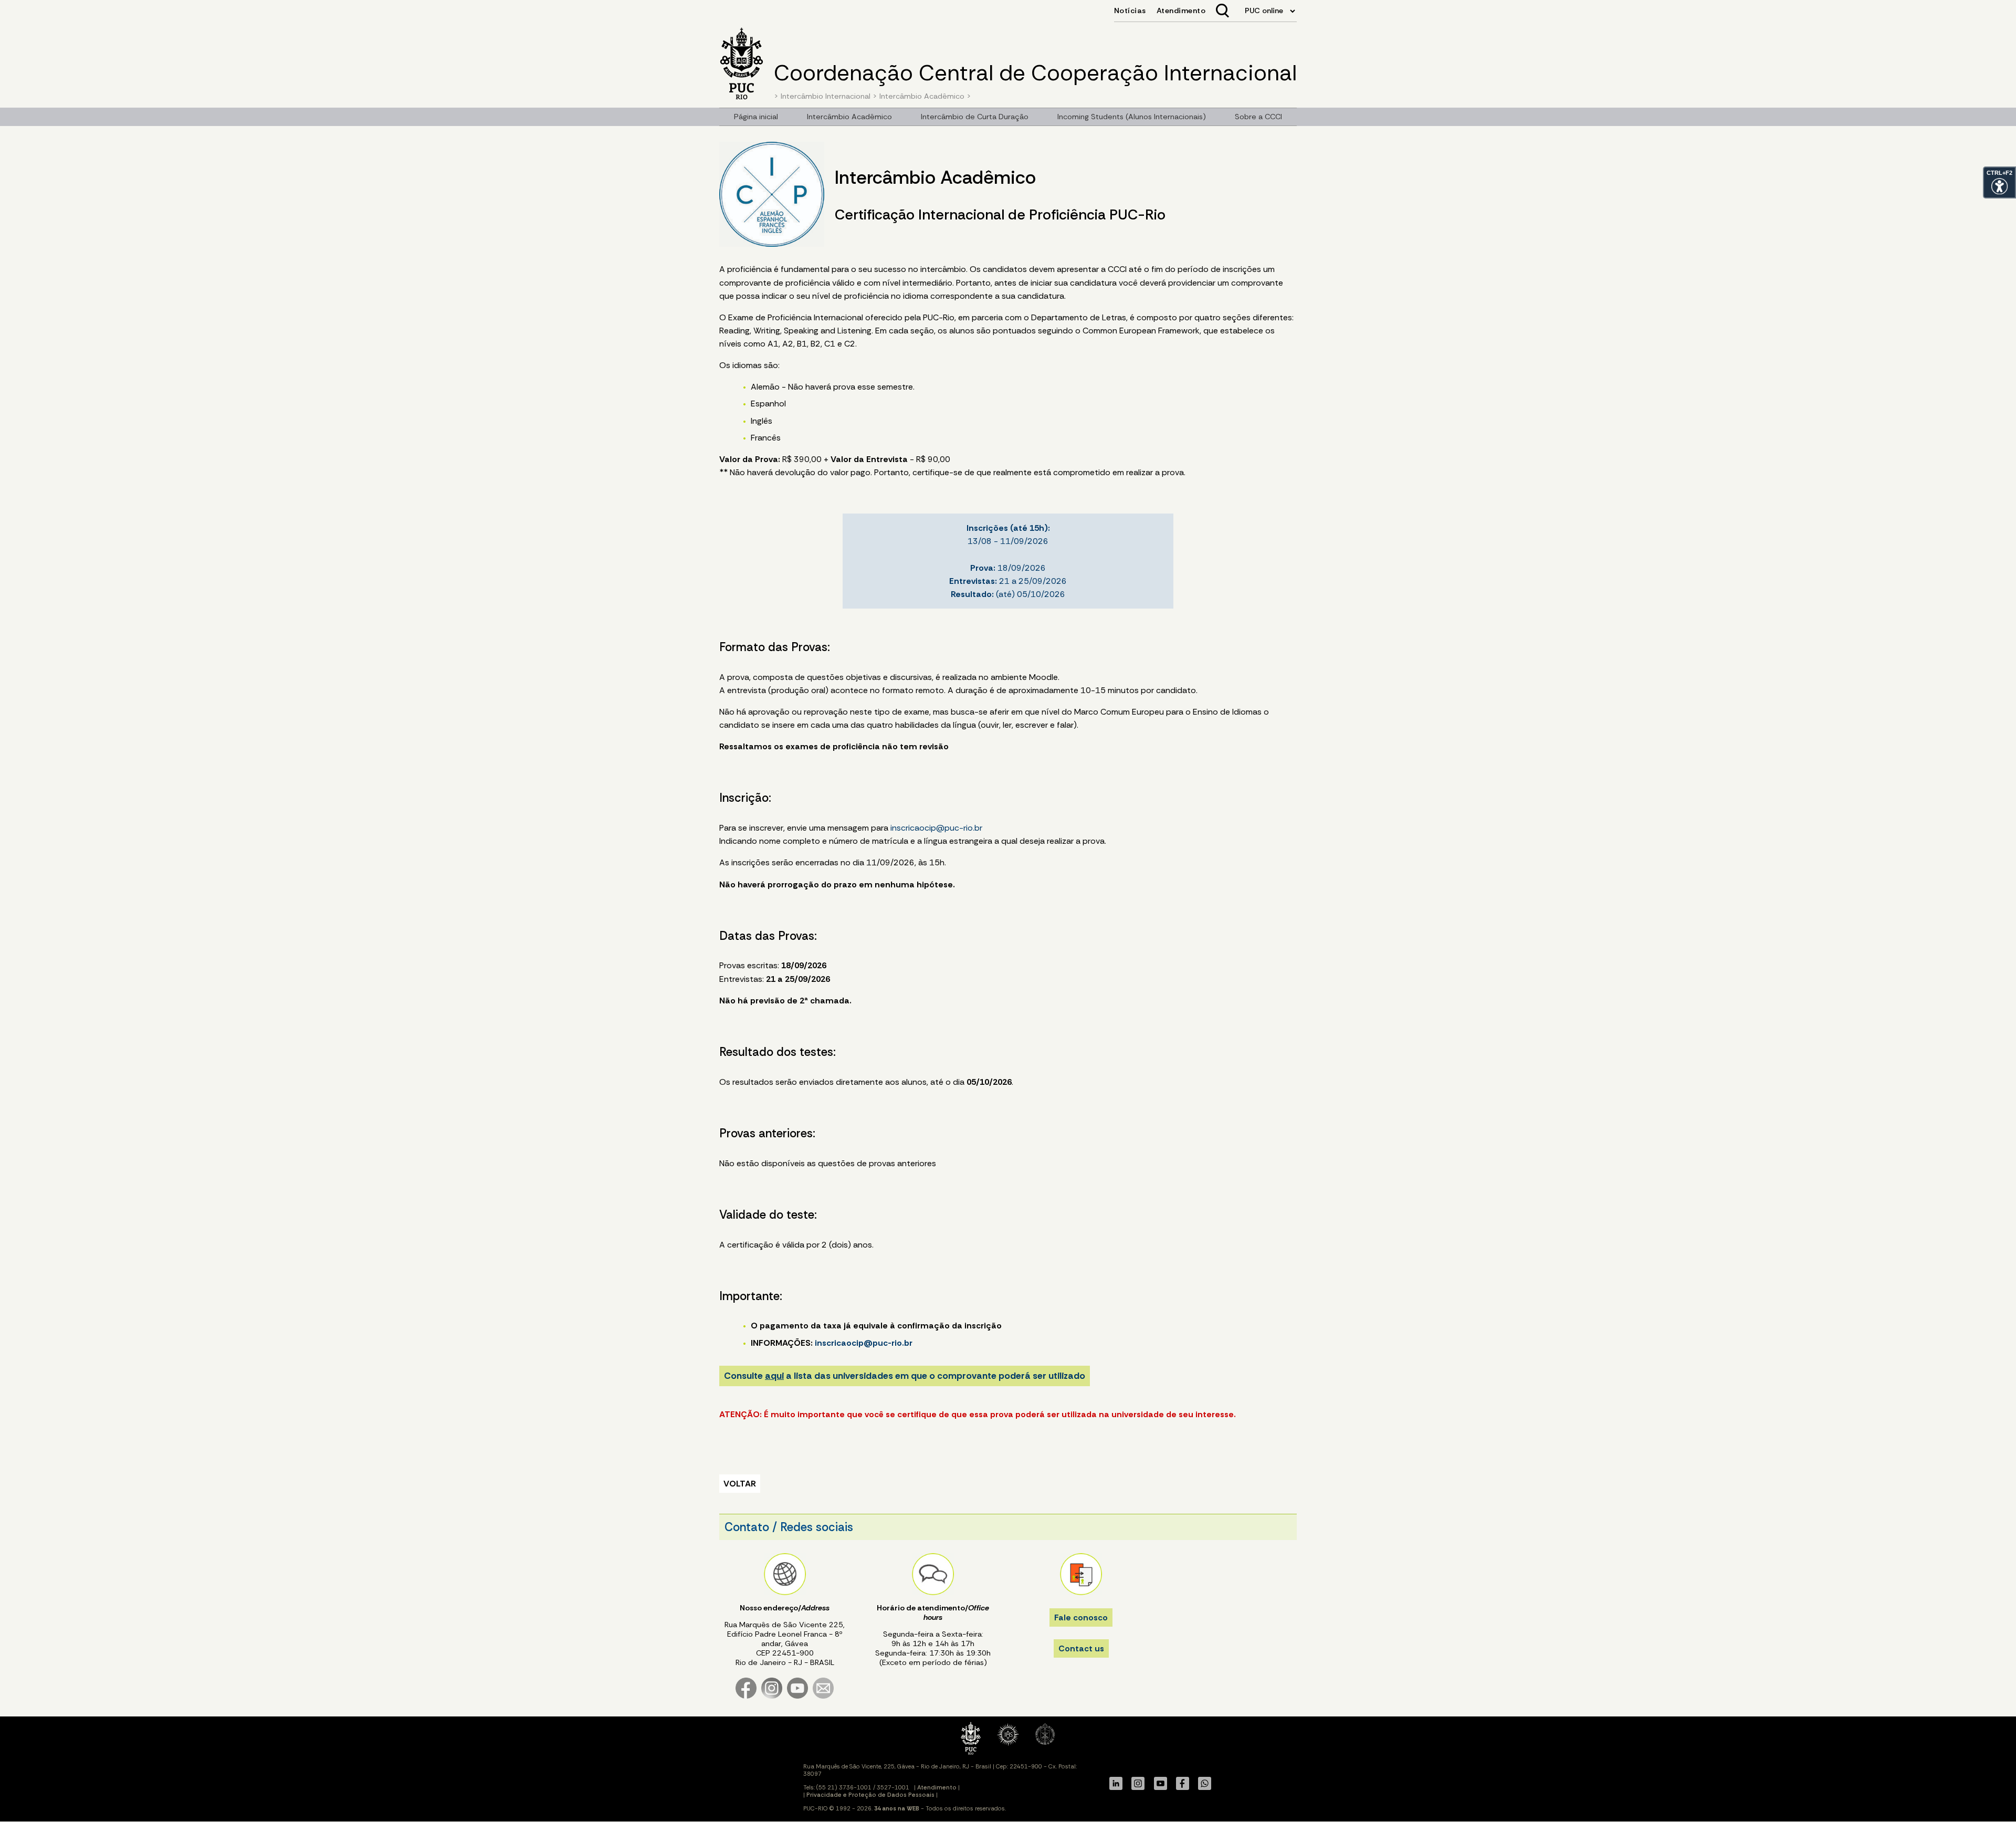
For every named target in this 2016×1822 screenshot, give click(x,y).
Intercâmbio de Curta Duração (975, 117)
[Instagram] (772, 1696)
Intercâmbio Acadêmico (922, 96)
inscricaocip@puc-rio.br (936, 828)
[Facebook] (746, 1696)
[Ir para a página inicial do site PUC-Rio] (742, 65)
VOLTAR (740, 1484)
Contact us (1081, 1648)
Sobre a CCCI (1258, 117)
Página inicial (756, 117)
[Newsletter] (823, 1696)
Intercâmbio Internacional (826, 96)
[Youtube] (797, 1696)
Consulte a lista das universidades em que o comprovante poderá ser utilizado (905, 1376)
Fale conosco (1081, 1617)
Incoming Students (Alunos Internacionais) (1132, 117)
